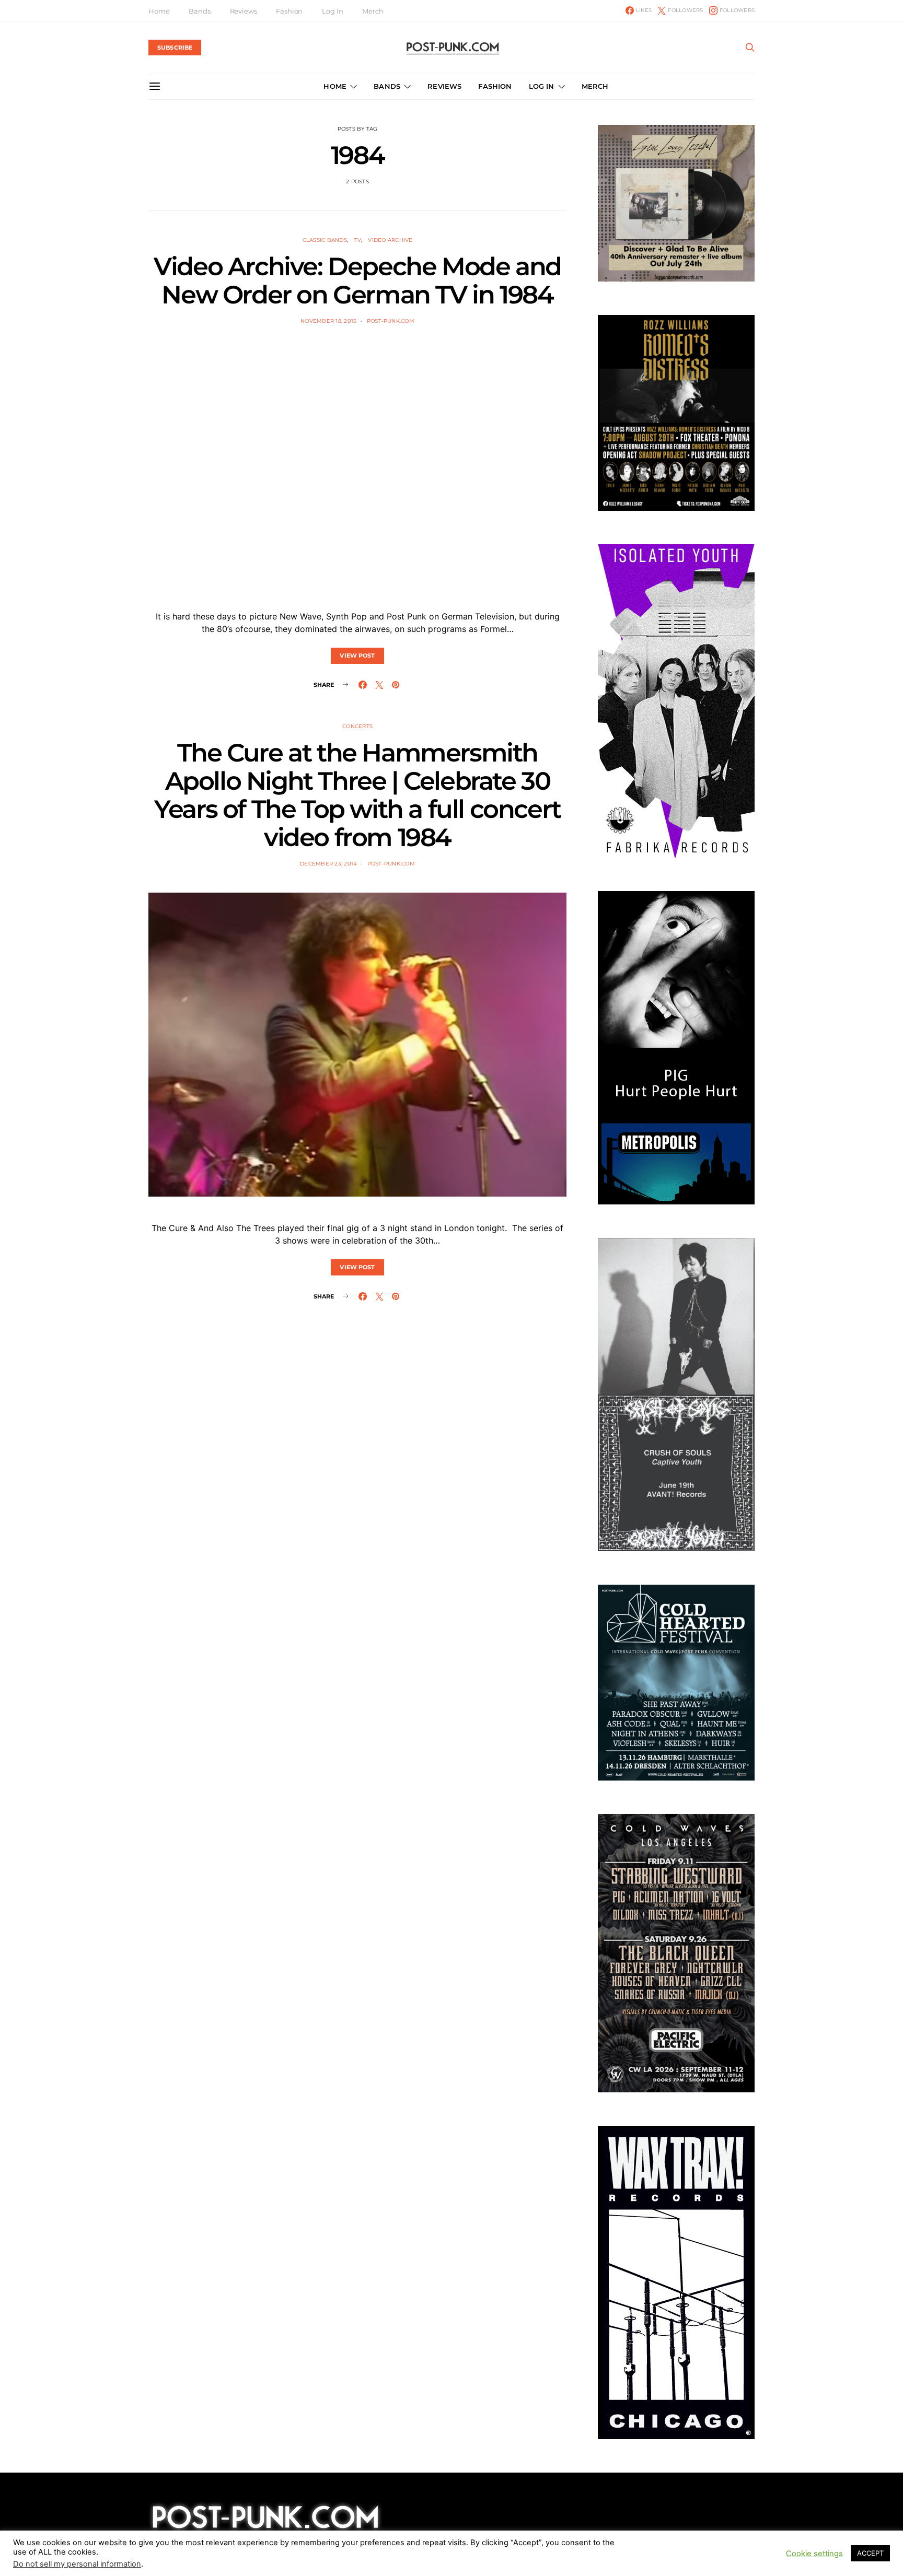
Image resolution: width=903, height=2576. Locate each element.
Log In (332, 11)
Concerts (357, 726)
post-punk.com (391, 321)
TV (357, 240)
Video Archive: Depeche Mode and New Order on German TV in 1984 (357, 280)
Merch (373, 11)
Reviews (244, 11)
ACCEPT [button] (870, 2553)
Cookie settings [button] (814, 2554)
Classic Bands (325, 240)
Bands (199, 11)
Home (159, 11)
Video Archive (390, 240)
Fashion (289, 11)
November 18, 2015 (328, 321)
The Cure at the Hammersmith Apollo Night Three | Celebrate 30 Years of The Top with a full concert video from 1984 (357, 795)
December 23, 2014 (328, 864)
